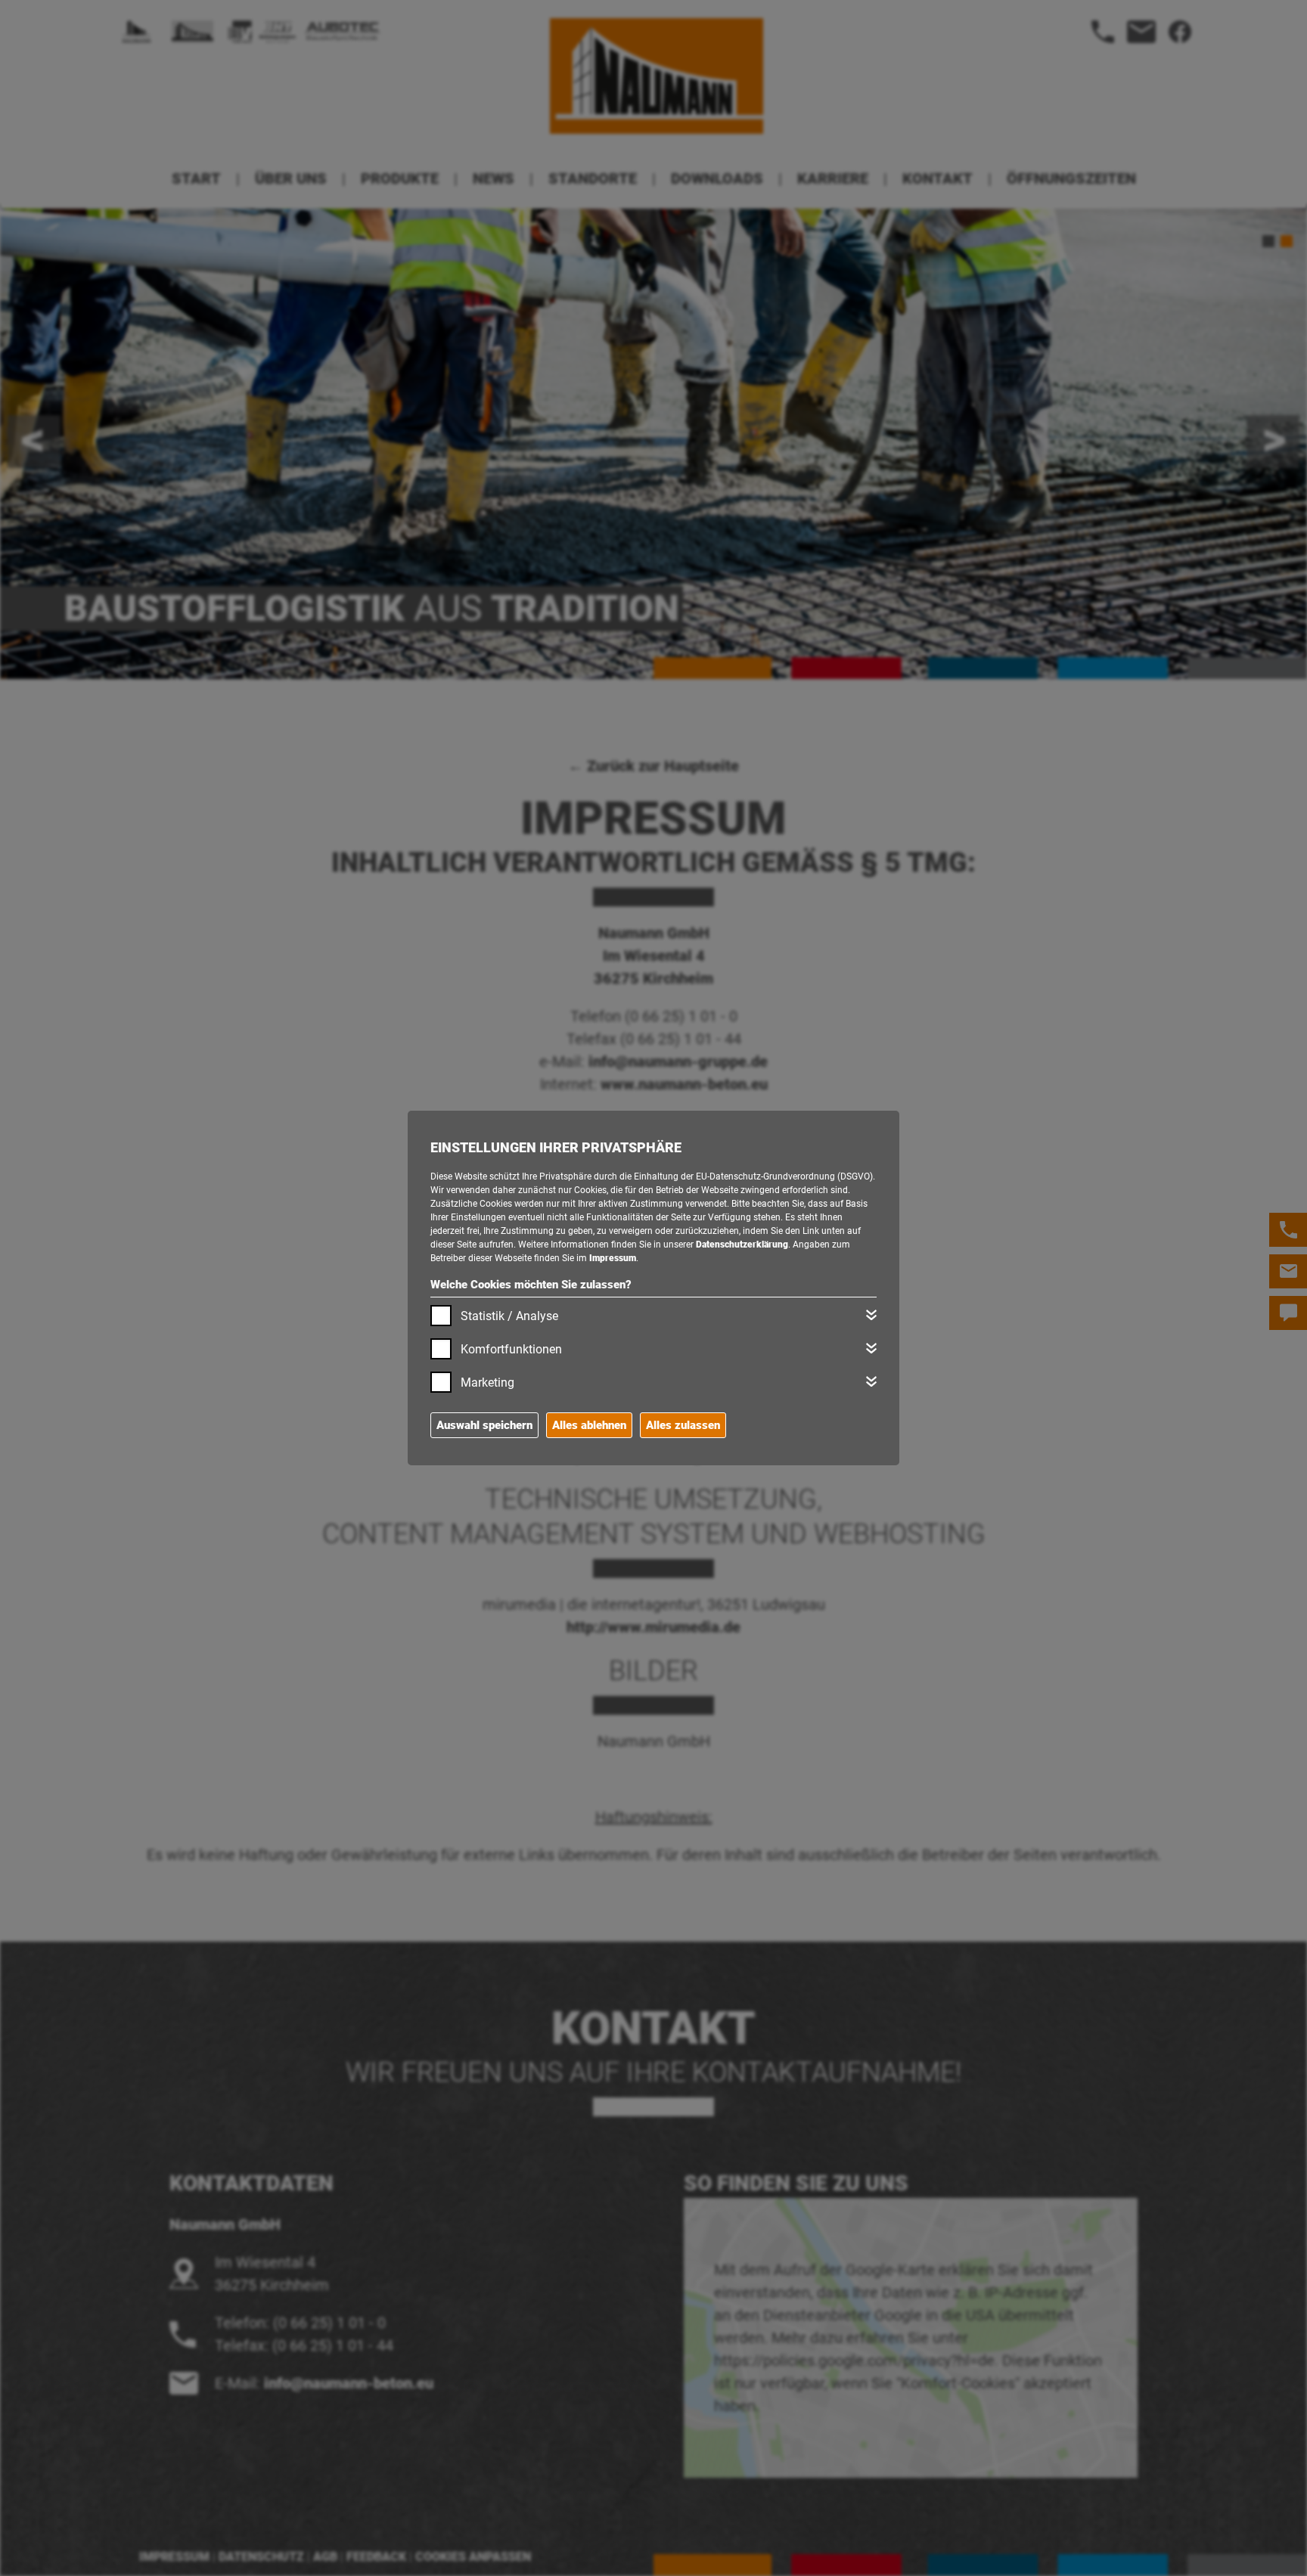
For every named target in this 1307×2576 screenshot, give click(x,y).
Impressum (613, 1258)
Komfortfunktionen (511, 1349)
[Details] (871, 1315)
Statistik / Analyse (509, 1316)
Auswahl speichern (484, 1425)
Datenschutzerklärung (742, 1245)
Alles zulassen (683, 1425)
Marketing (487, 1383)
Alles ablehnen (589, 1425)
